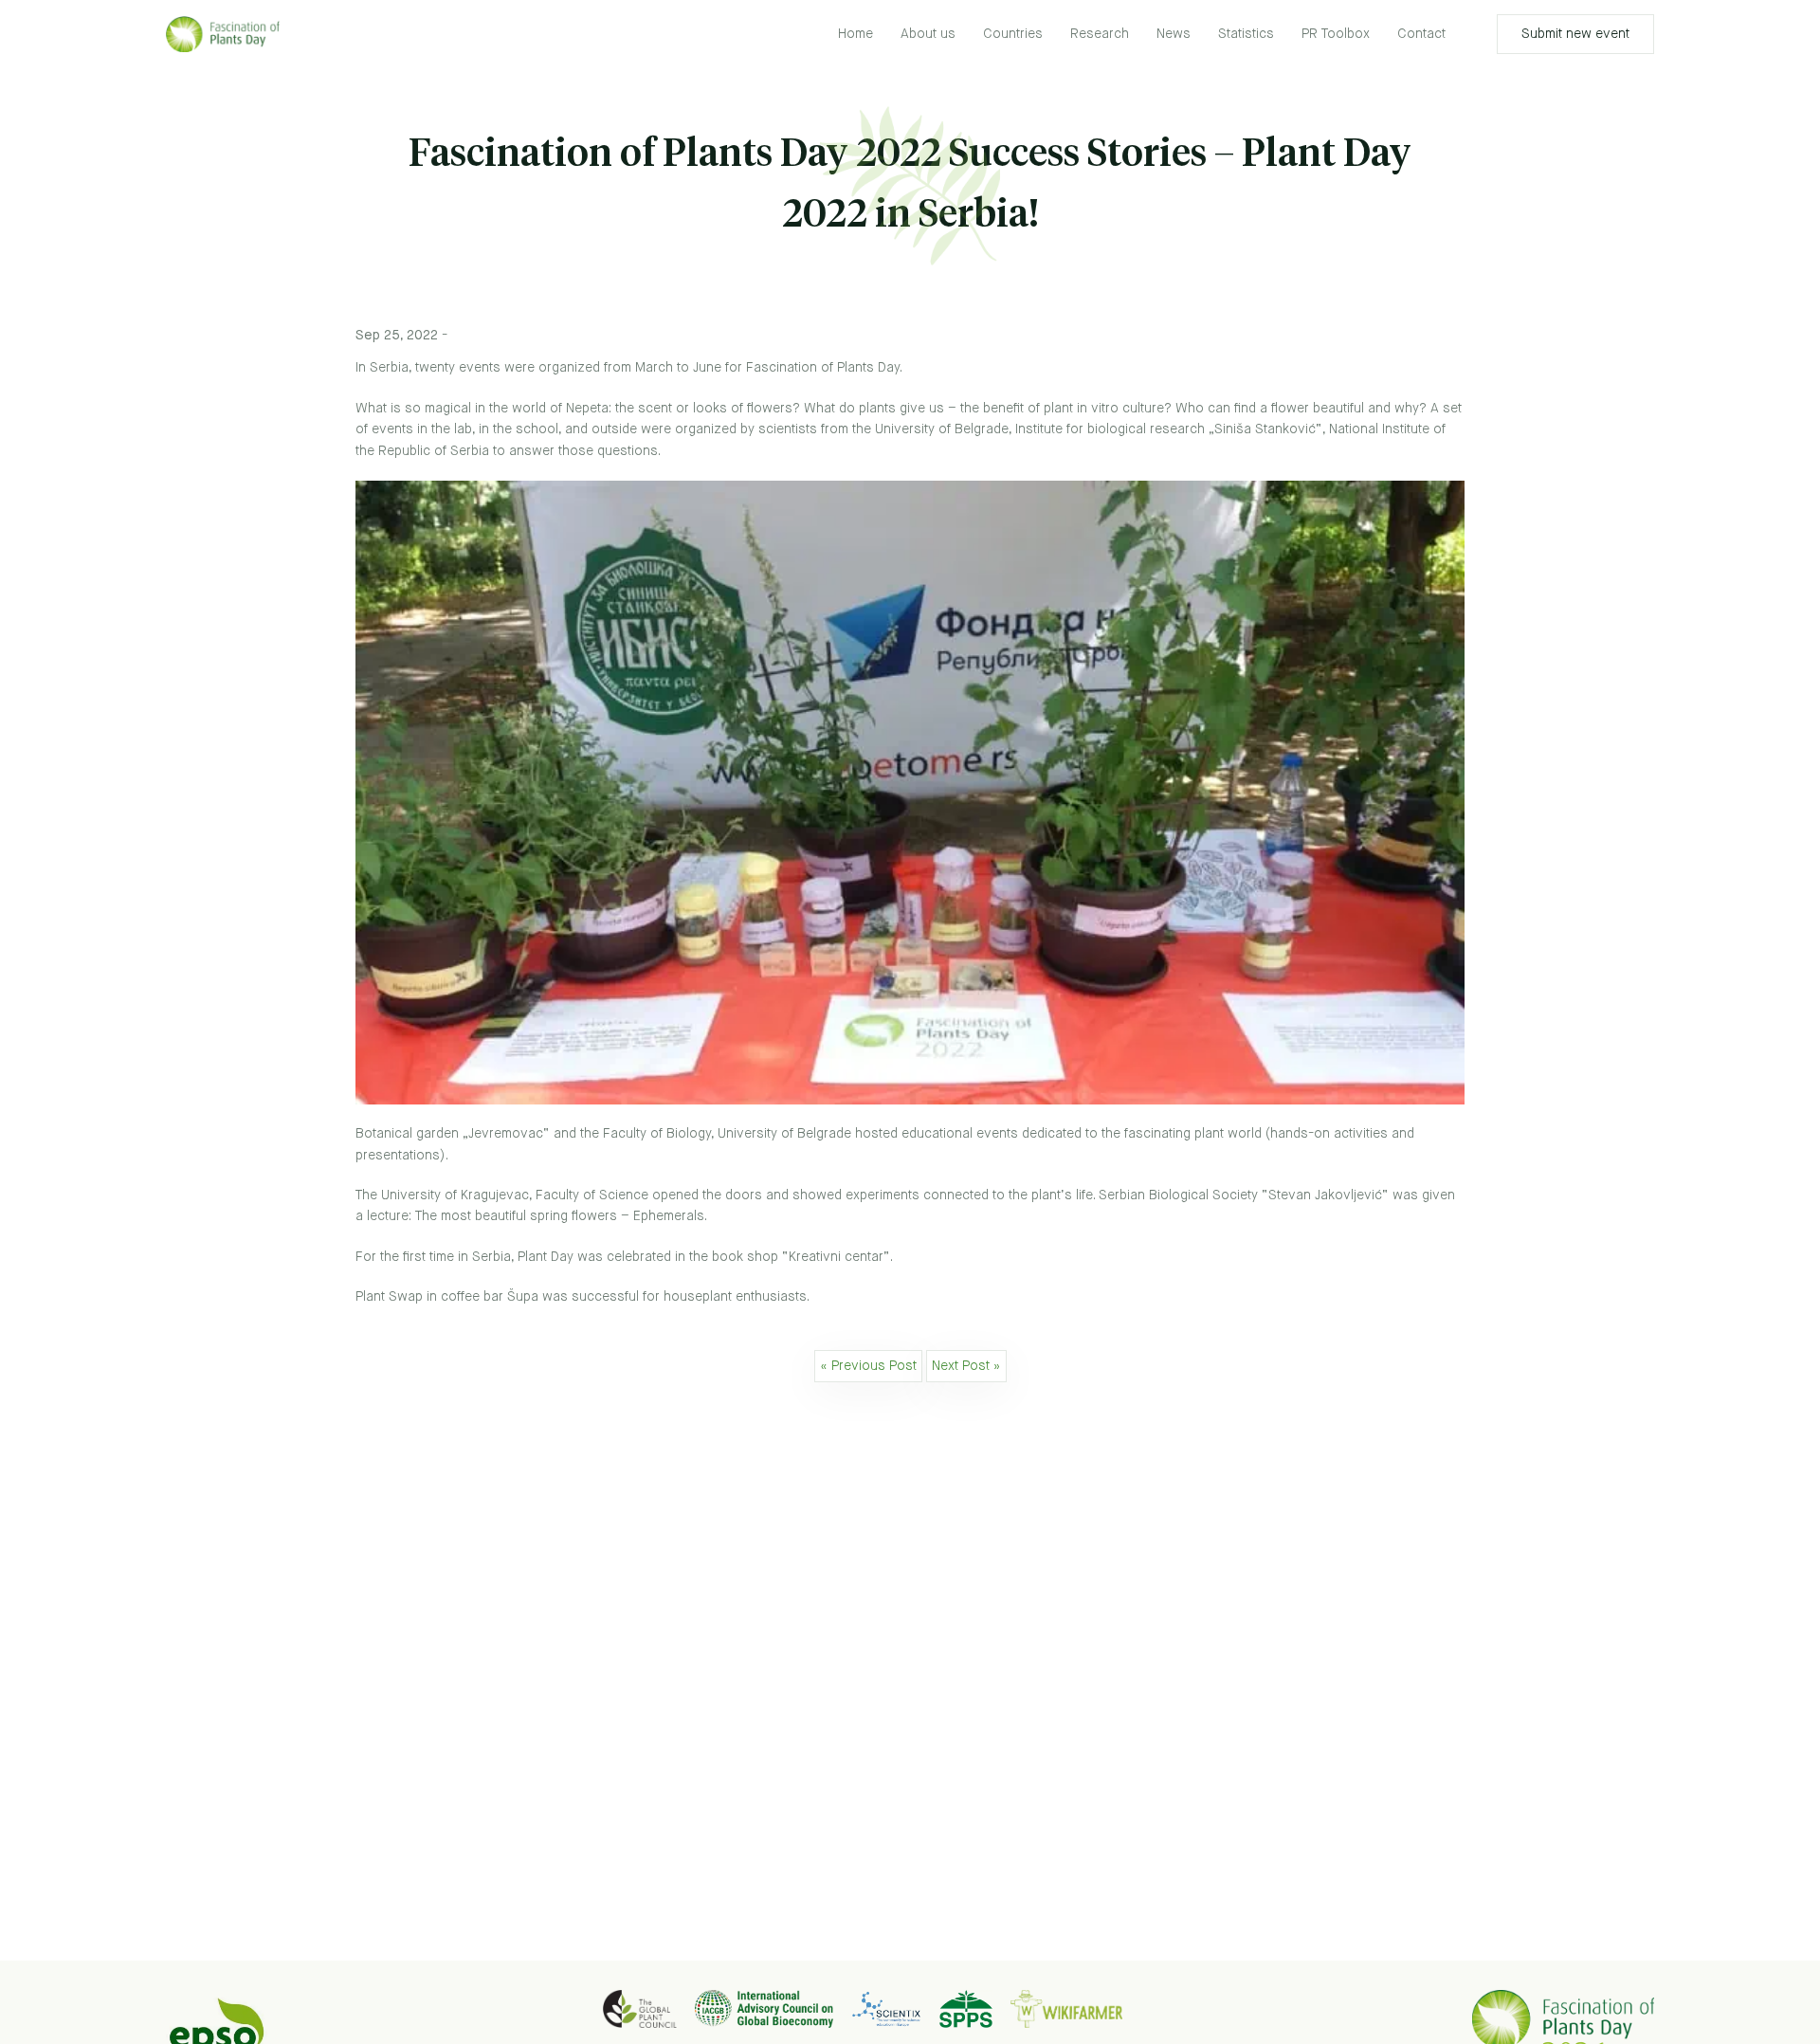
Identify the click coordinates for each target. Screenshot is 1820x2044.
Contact (1421, 34)
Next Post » (966, 1366)
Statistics (1246, 34)
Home (855, 34)
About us (928, 34)
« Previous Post (868, 1366)
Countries (1013, 34)
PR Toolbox (1336, 34)
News (1174, 34)
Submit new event (1575, 34)
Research (1100, 34)
